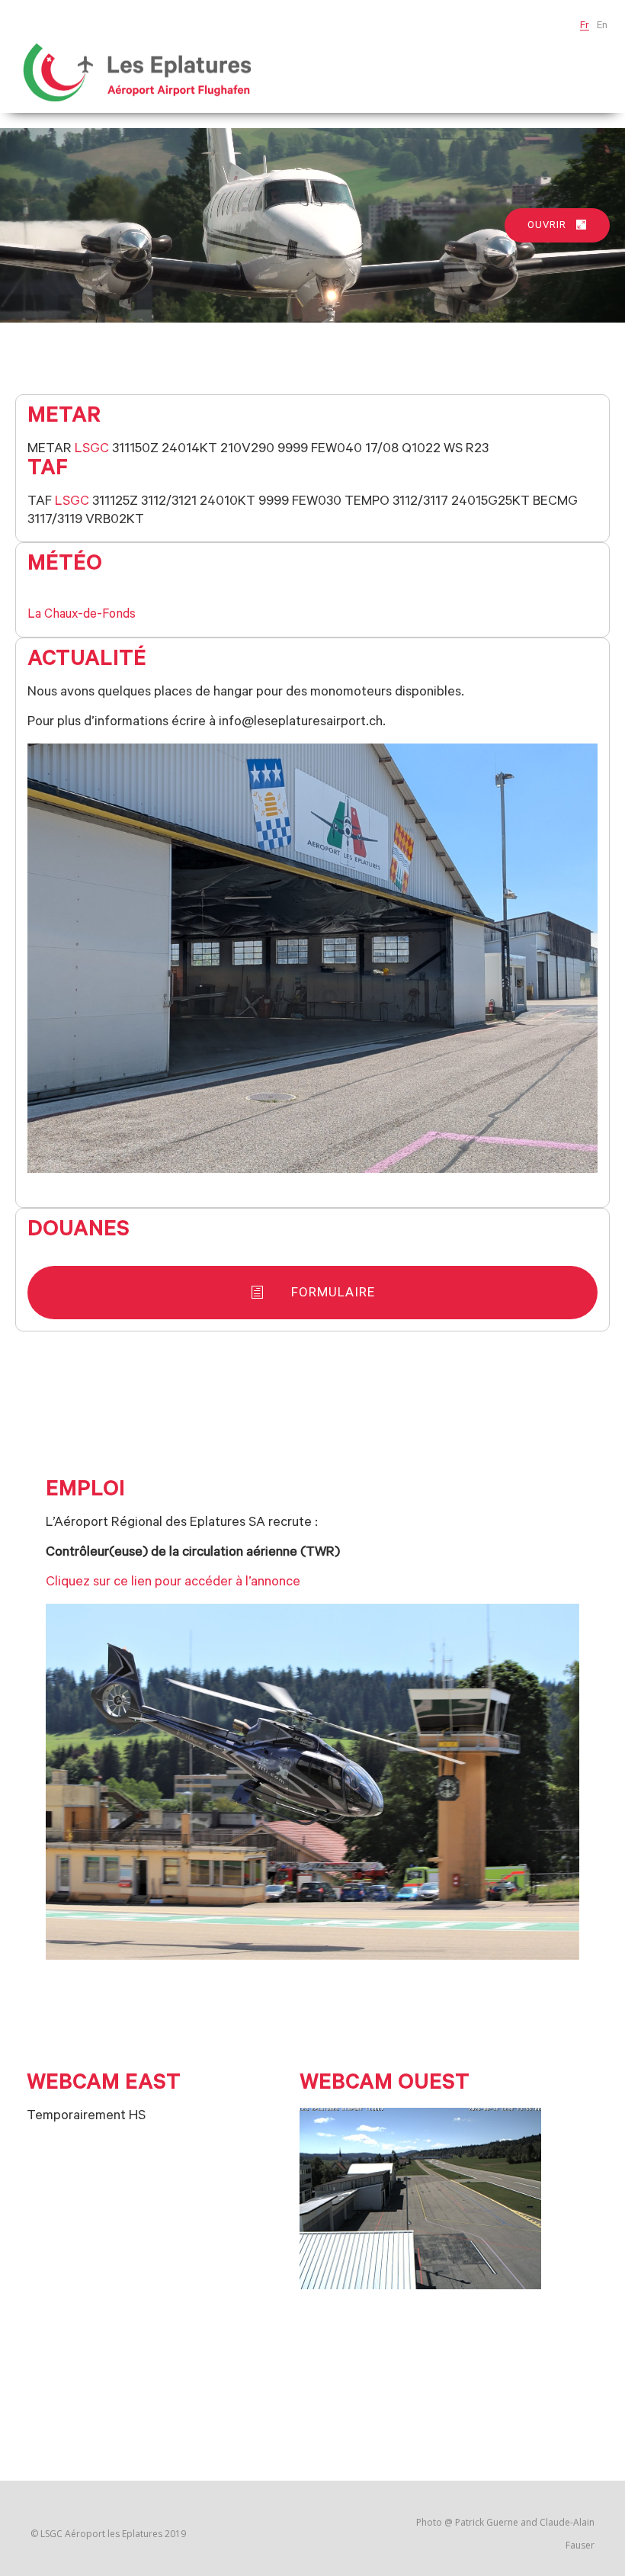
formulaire (333, 1292)
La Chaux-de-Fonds (82, 616)
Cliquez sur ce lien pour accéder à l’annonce (173, 1583)
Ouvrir (547, 225)
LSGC (92, 450)
